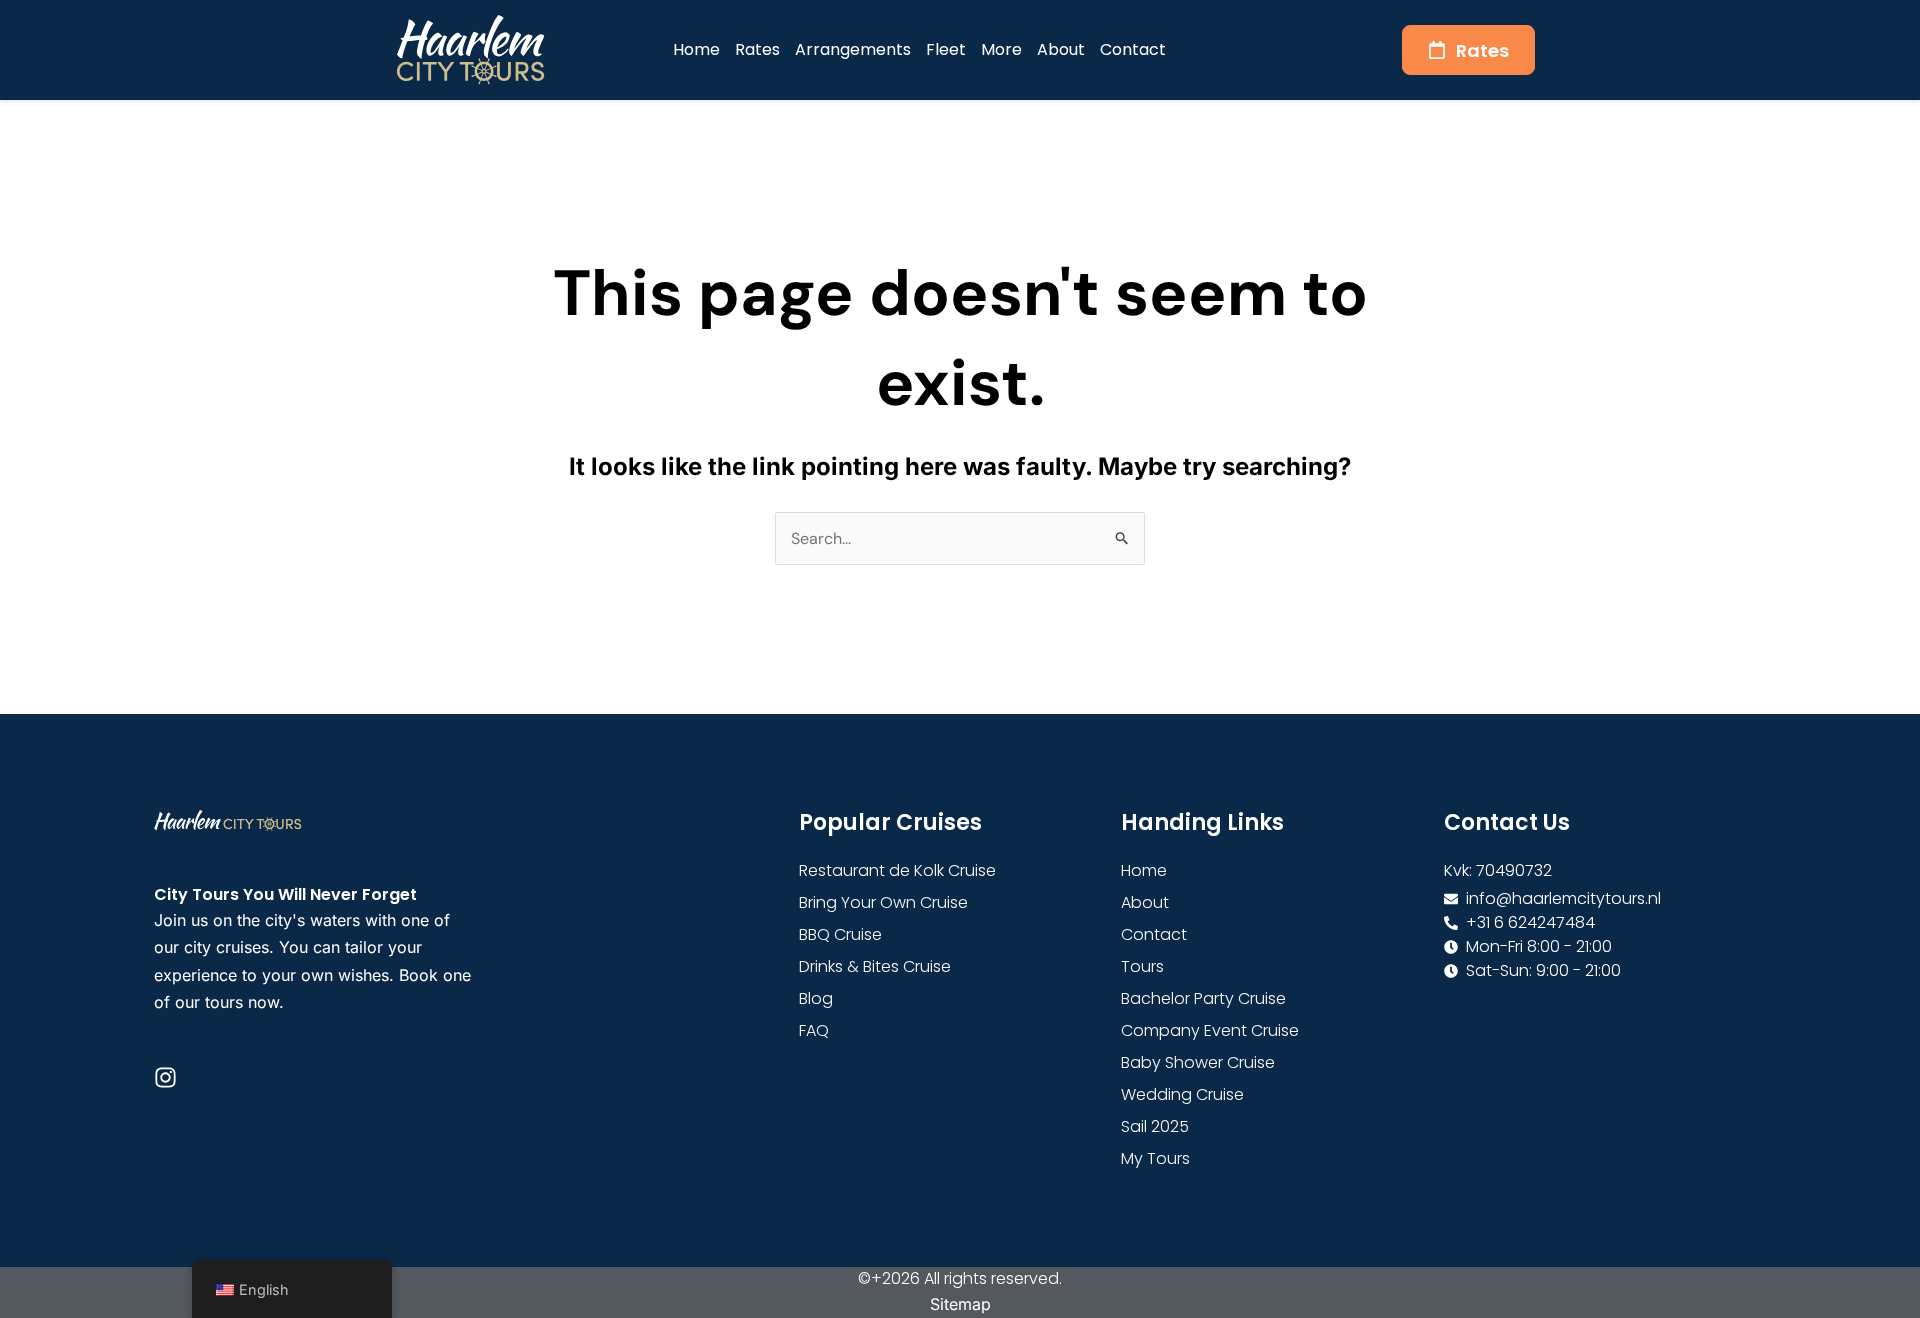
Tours (1142, 966)
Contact (1133, 49)
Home (696, 49)
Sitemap (960, 1304)
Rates (757, 49)
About (1061, 49)
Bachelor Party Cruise (1203, 998)
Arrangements (853, 49)
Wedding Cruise (1182, 1094)
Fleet (946, 49)
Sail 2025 (1155, 1126)
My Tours (1155, 1158)
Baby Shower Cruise (1198, 1062)
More (1001, 49)
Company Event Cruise (1210, 1030)
